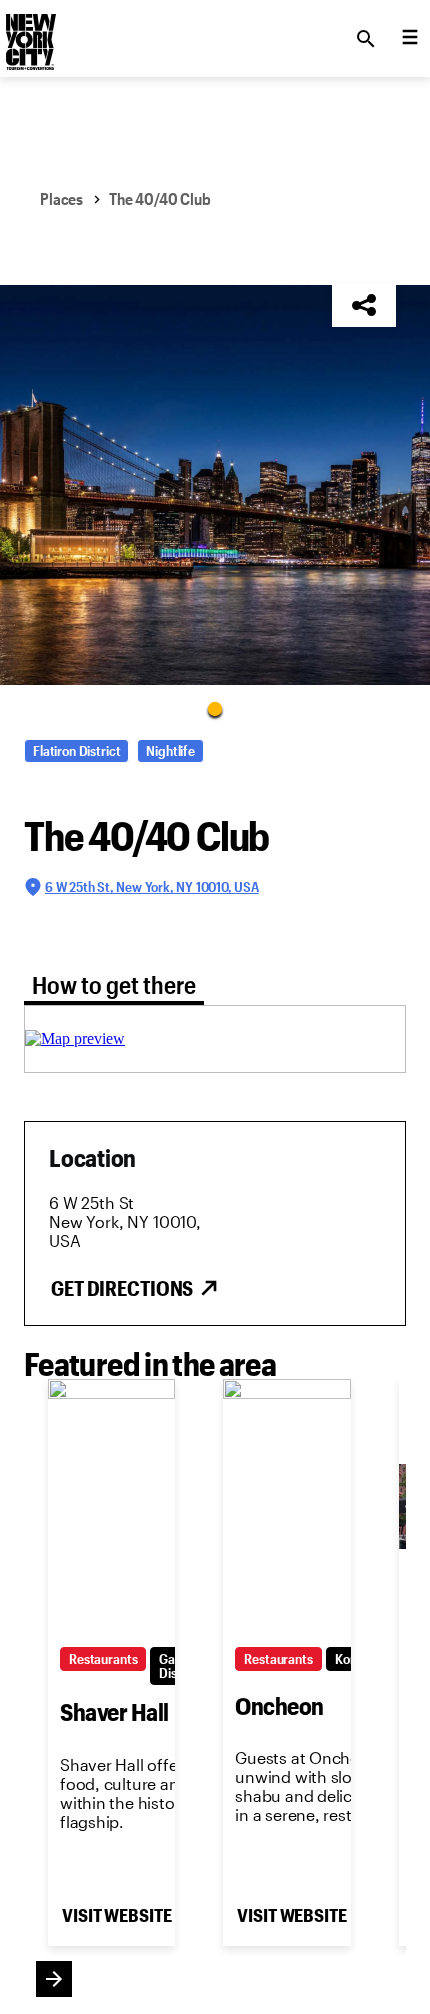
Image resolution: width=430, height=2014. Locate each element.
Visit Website (116, 1915)
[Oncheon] (286, 1507)
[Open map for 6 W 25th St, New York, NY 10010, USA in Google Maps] (75, 1038)
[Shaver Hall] (111, 1507)
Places (61, 198)
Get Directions (122, 1288)
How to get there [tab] (114, 984)
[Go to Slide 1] (215, 708)
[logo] (29, 33)
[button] (215, 485)
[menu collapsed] (410, 39)
